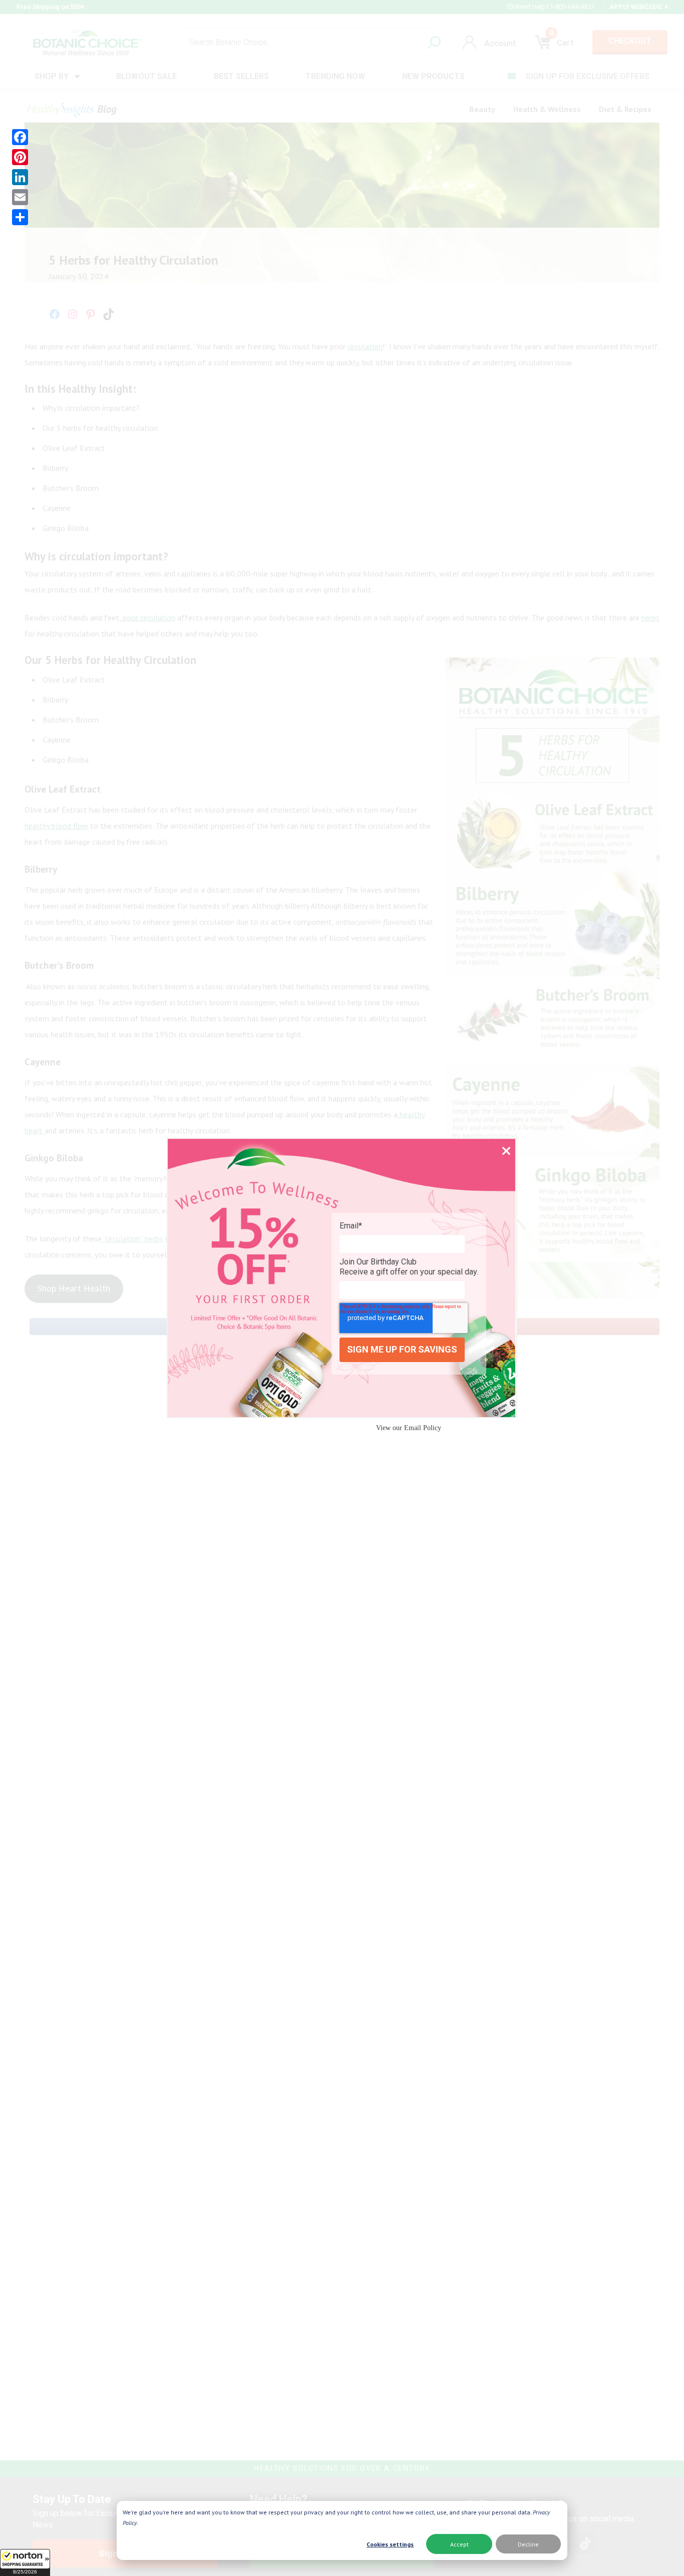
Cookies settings (390, 2544)
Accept (459, 2544)
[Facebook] (20, 137)
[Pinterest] (20, 157)
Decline (528, 2544)
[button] (25, 2562)
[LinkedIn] (20, 177)
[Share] (20, 217)
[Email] (20, 197)
